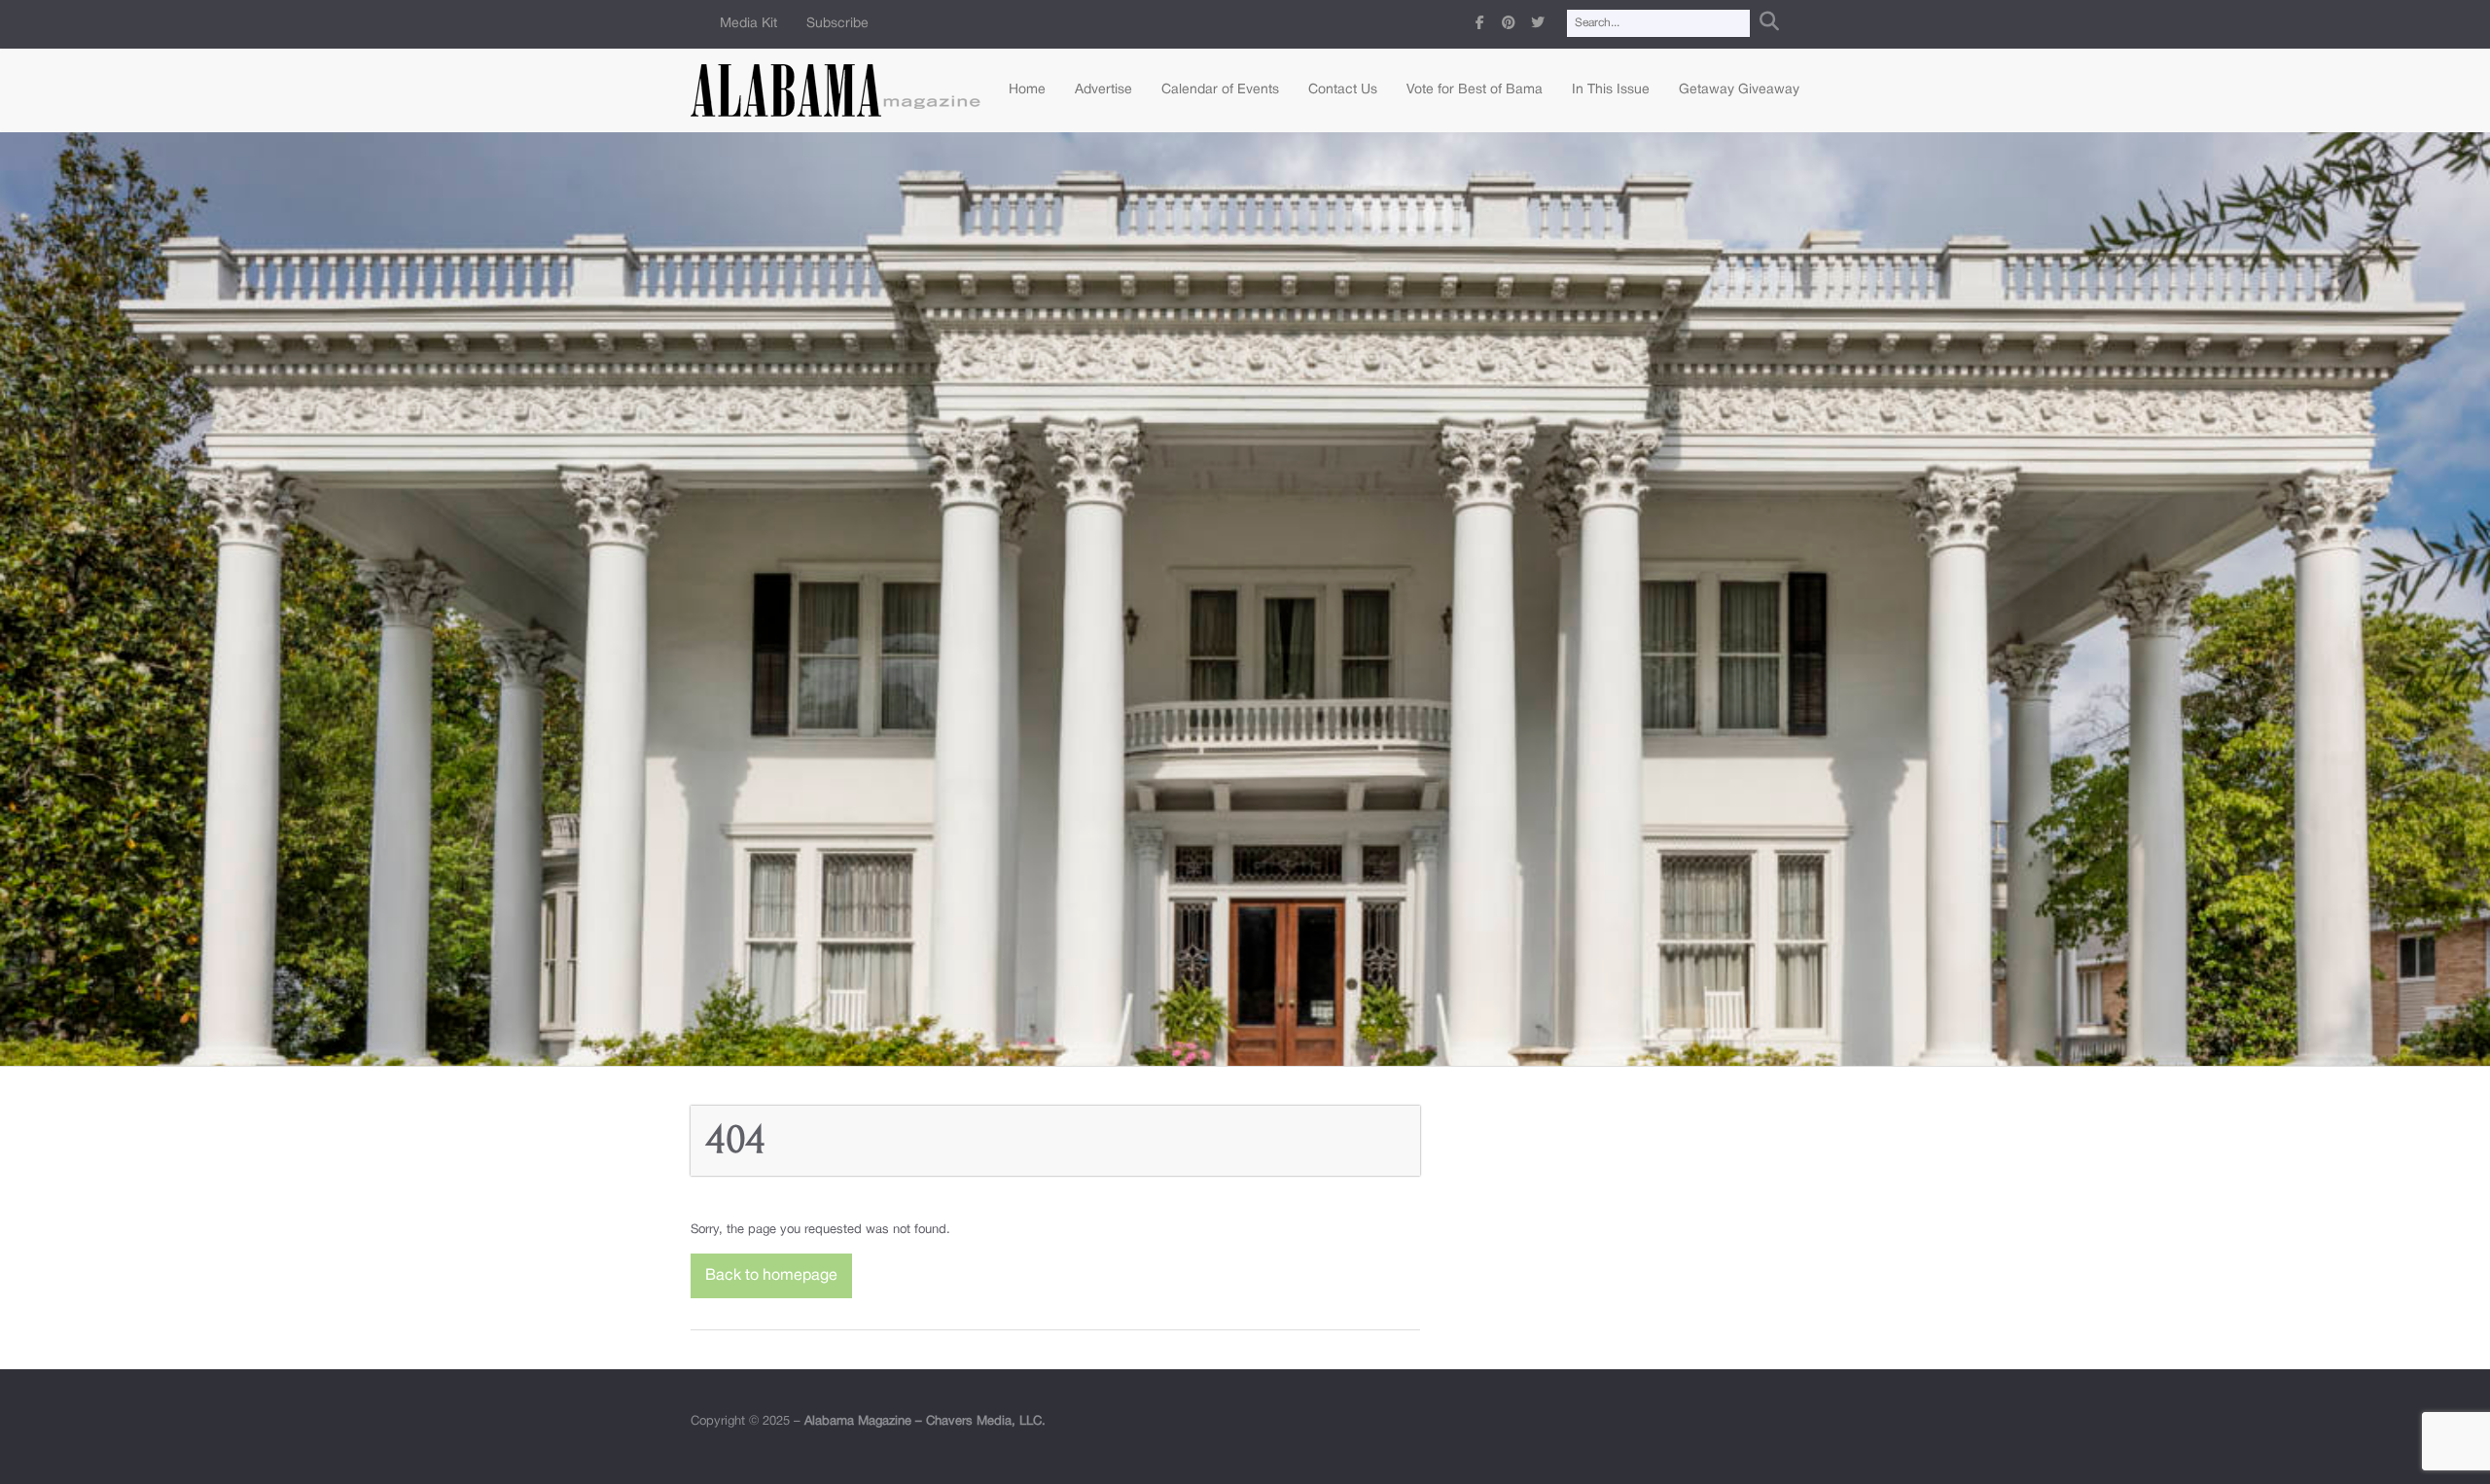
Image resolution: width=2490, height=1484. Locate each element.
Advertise (1103, 90)
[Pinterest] (1509, 24)
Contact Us (1343, 90)
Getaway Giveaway (1739, 90)
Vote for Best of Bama (1475, 90)
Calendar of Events (1220, 90)
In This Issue (1611, 90)
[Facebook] (1479, 24)
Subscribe (837, 24)
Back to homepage (771, 1276)
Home (1027, 90)
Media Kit (748, 24)
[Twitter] (1538, 24)
